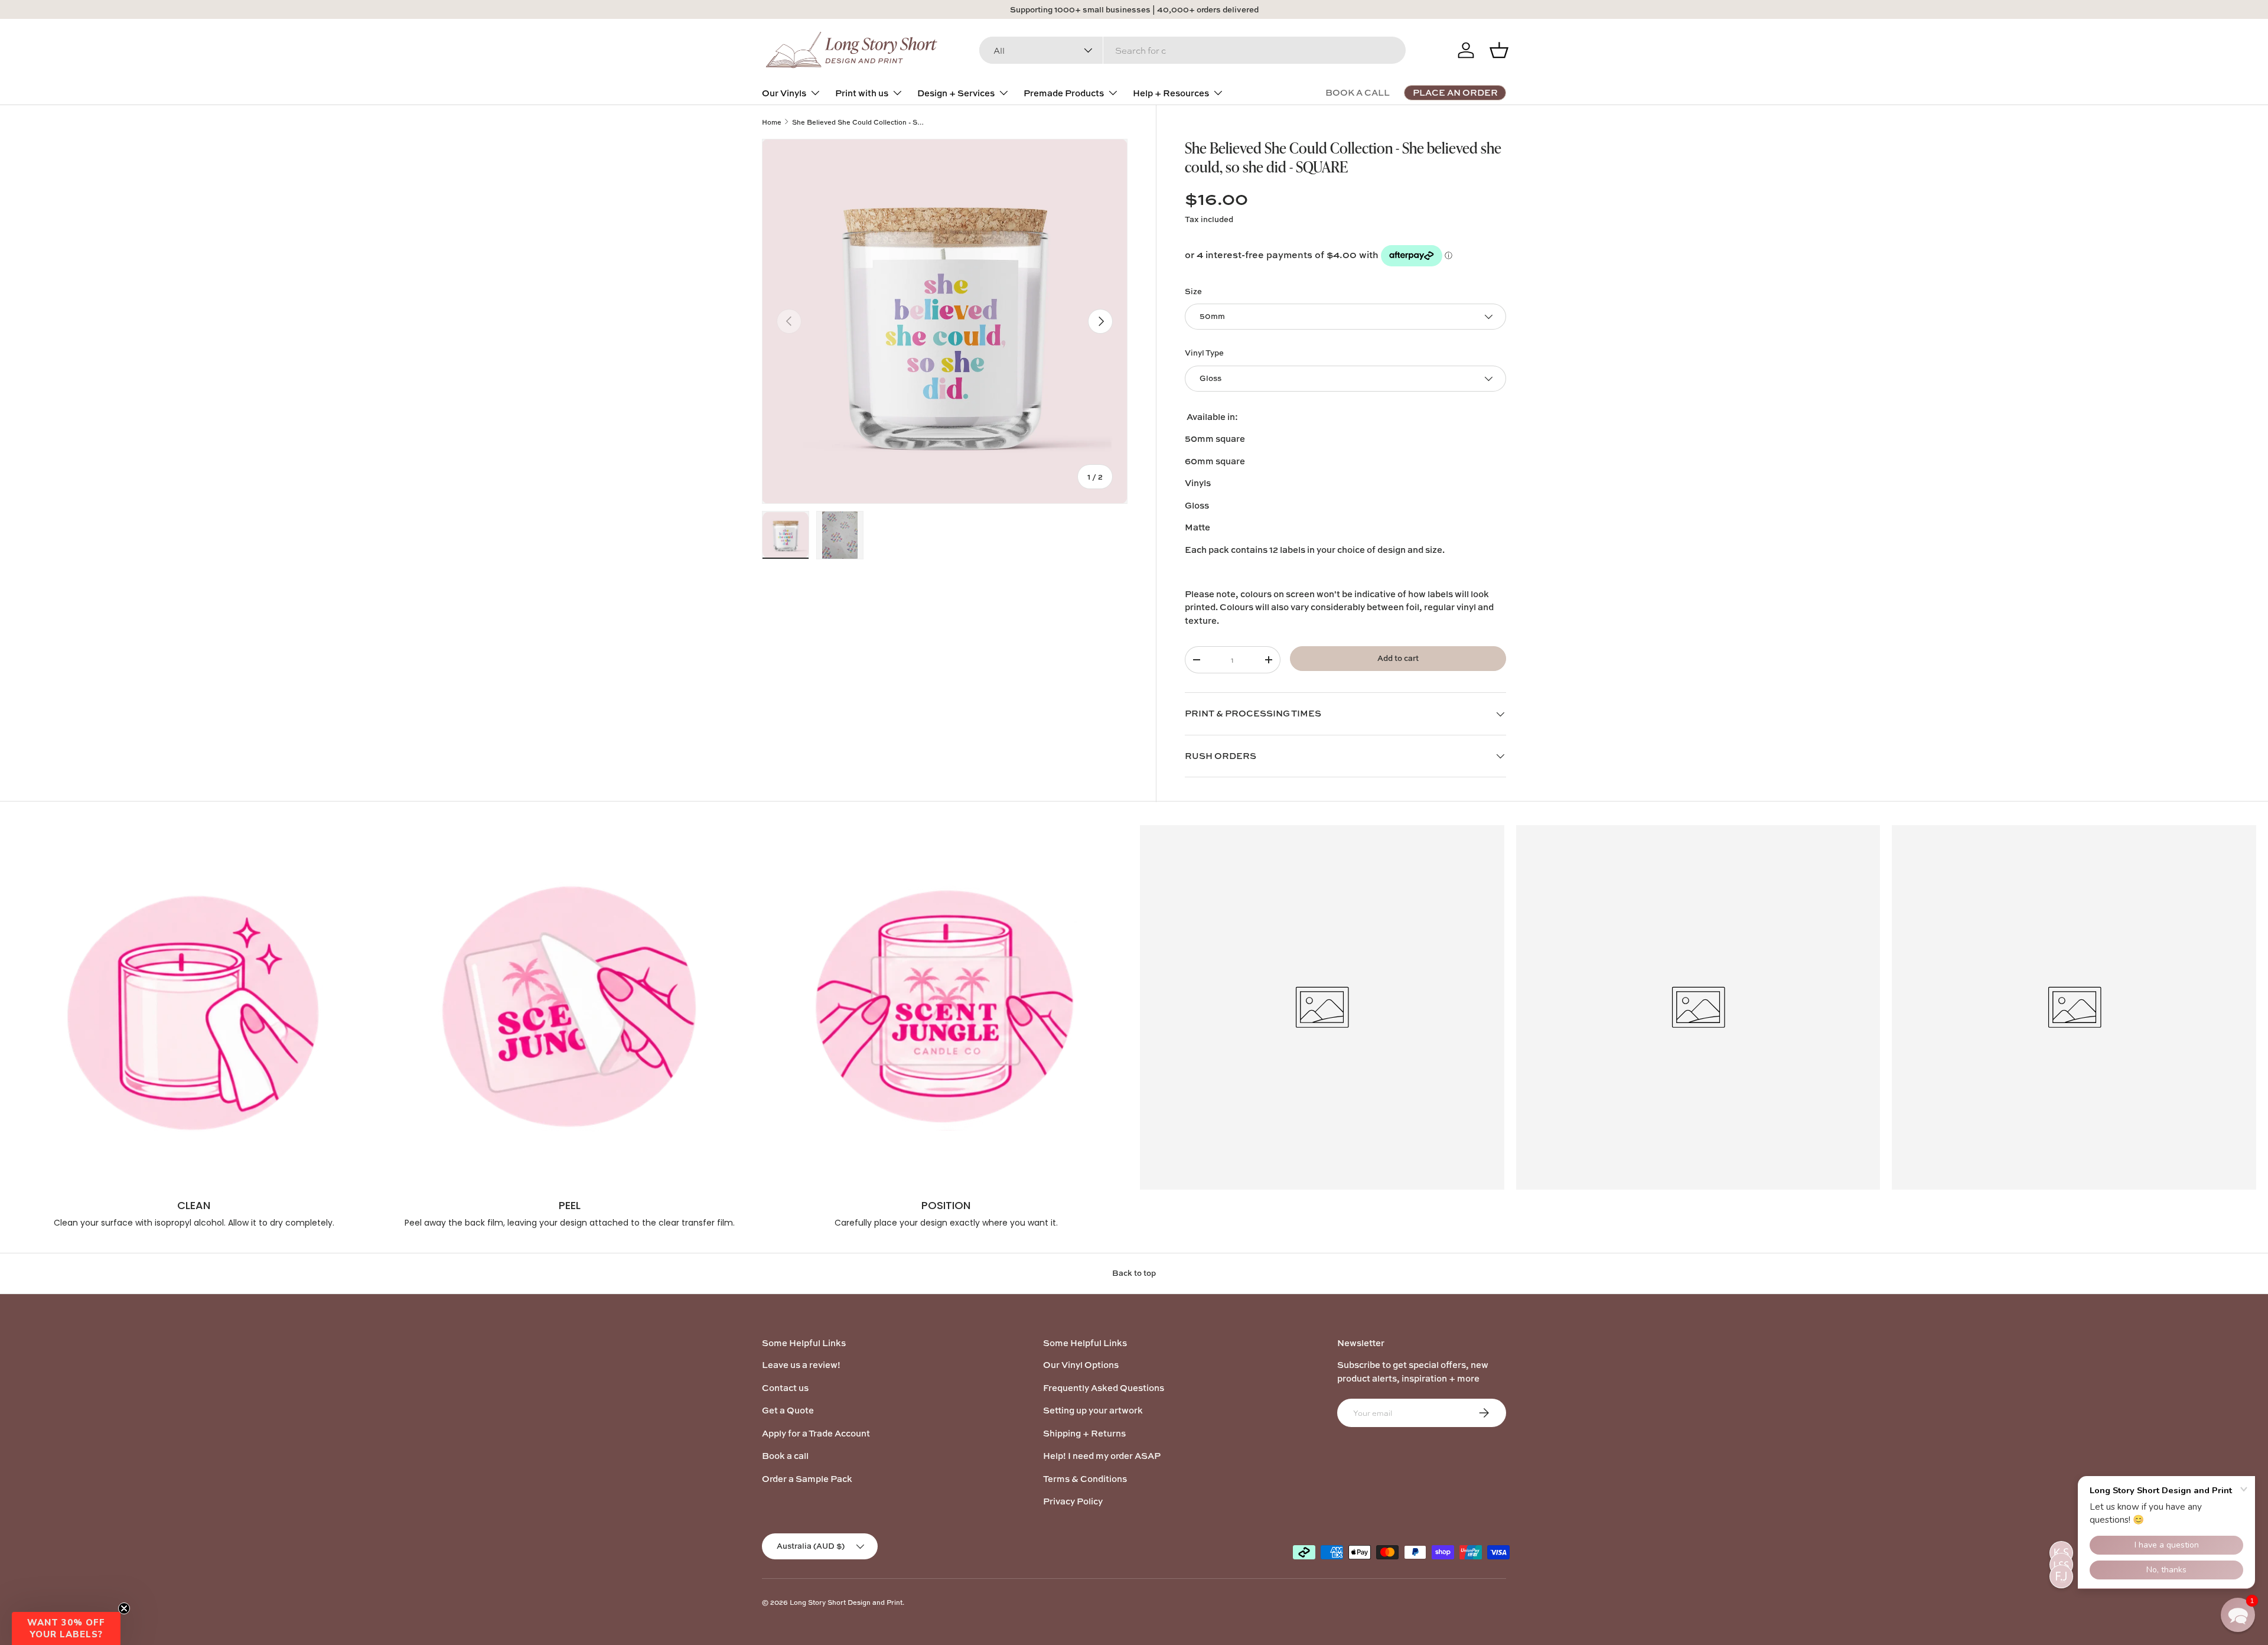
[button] (66, 1628)
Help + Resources (1171, 93)
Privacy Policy (1073, 1501)
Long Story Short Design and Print (846, 1602)
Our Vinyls (784, 93)
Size (1193, 291)
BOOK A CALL (1358, 92)
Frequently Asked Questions (1104, 1388)
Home (772, 122)
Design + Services (956, 93)
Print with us (862, 93)
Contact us (785, 1388)
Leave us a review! (801, 1365)
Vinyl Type (1204, 353)
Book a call (785, 1456)
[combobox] (1192, 50)
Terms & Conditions (1085, 1479)
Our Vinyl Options (1081, 1365)
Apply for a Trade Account (816, 1433)
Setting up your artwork (1093, 1410)
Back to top (1134, 1273)
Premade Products (1064, 93)
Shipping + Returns (1084, 1433)
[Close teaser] (124, 1608)
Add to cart (1398, 658)
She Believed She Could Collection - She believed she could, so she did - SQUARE (858, 122)
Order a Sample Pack (807, 1479)
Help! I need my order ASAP (1102, 1456)
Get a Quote (788, 1410)
